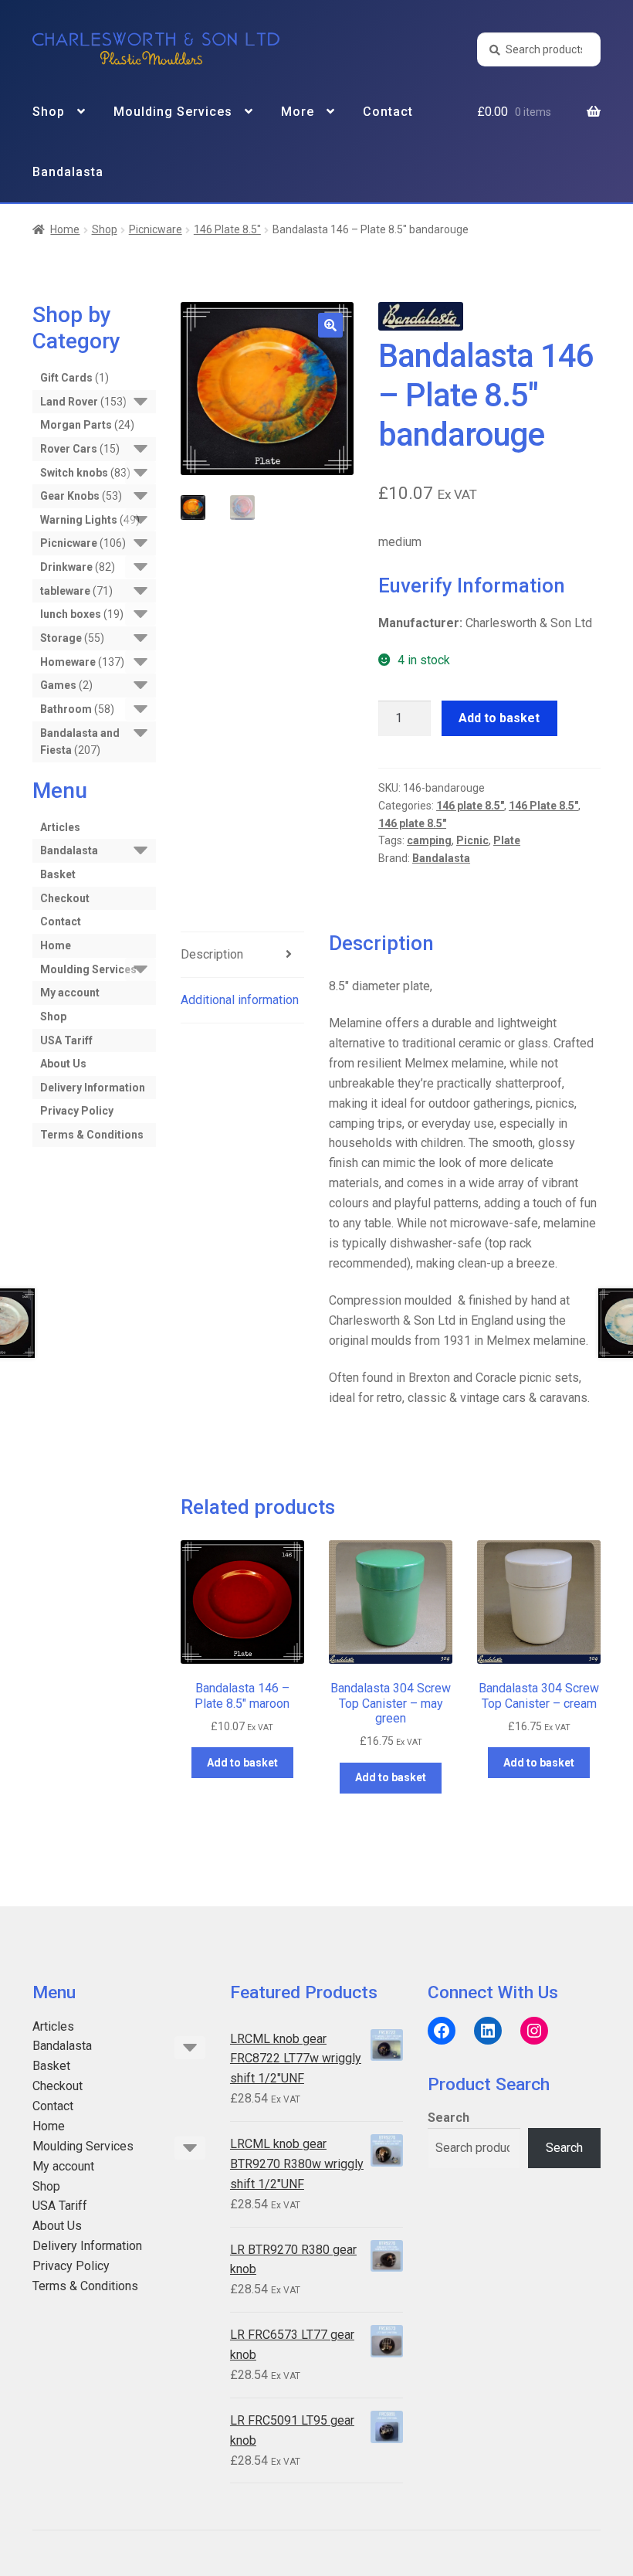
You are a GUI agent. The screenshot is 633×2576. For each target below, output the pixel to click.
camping (429, 840)
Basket (58, 874)
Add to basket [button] (242, 1763)
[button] (330, 325)
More (298, 112)
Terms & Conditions (92, 1135)
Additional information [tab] (240, 1000)
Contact (388, 112)
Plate (507, 840)
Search (449, 2118)
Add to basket (499, 718)
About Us (63, 1064)
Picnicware (156, 229)
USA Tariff (66, 1040)
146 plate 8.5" (470, 806)
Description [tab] (212, 954)
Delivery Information (93, 1088)
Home (65, 229)
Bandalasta (68, 172)
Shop (49, 112)
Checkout (65, 898)
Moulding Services (173, 112)
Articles (60, 827)
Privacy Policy (77, 1111)
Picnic (472, 840)
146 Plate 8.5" (227, 229)
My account (70, 993)
